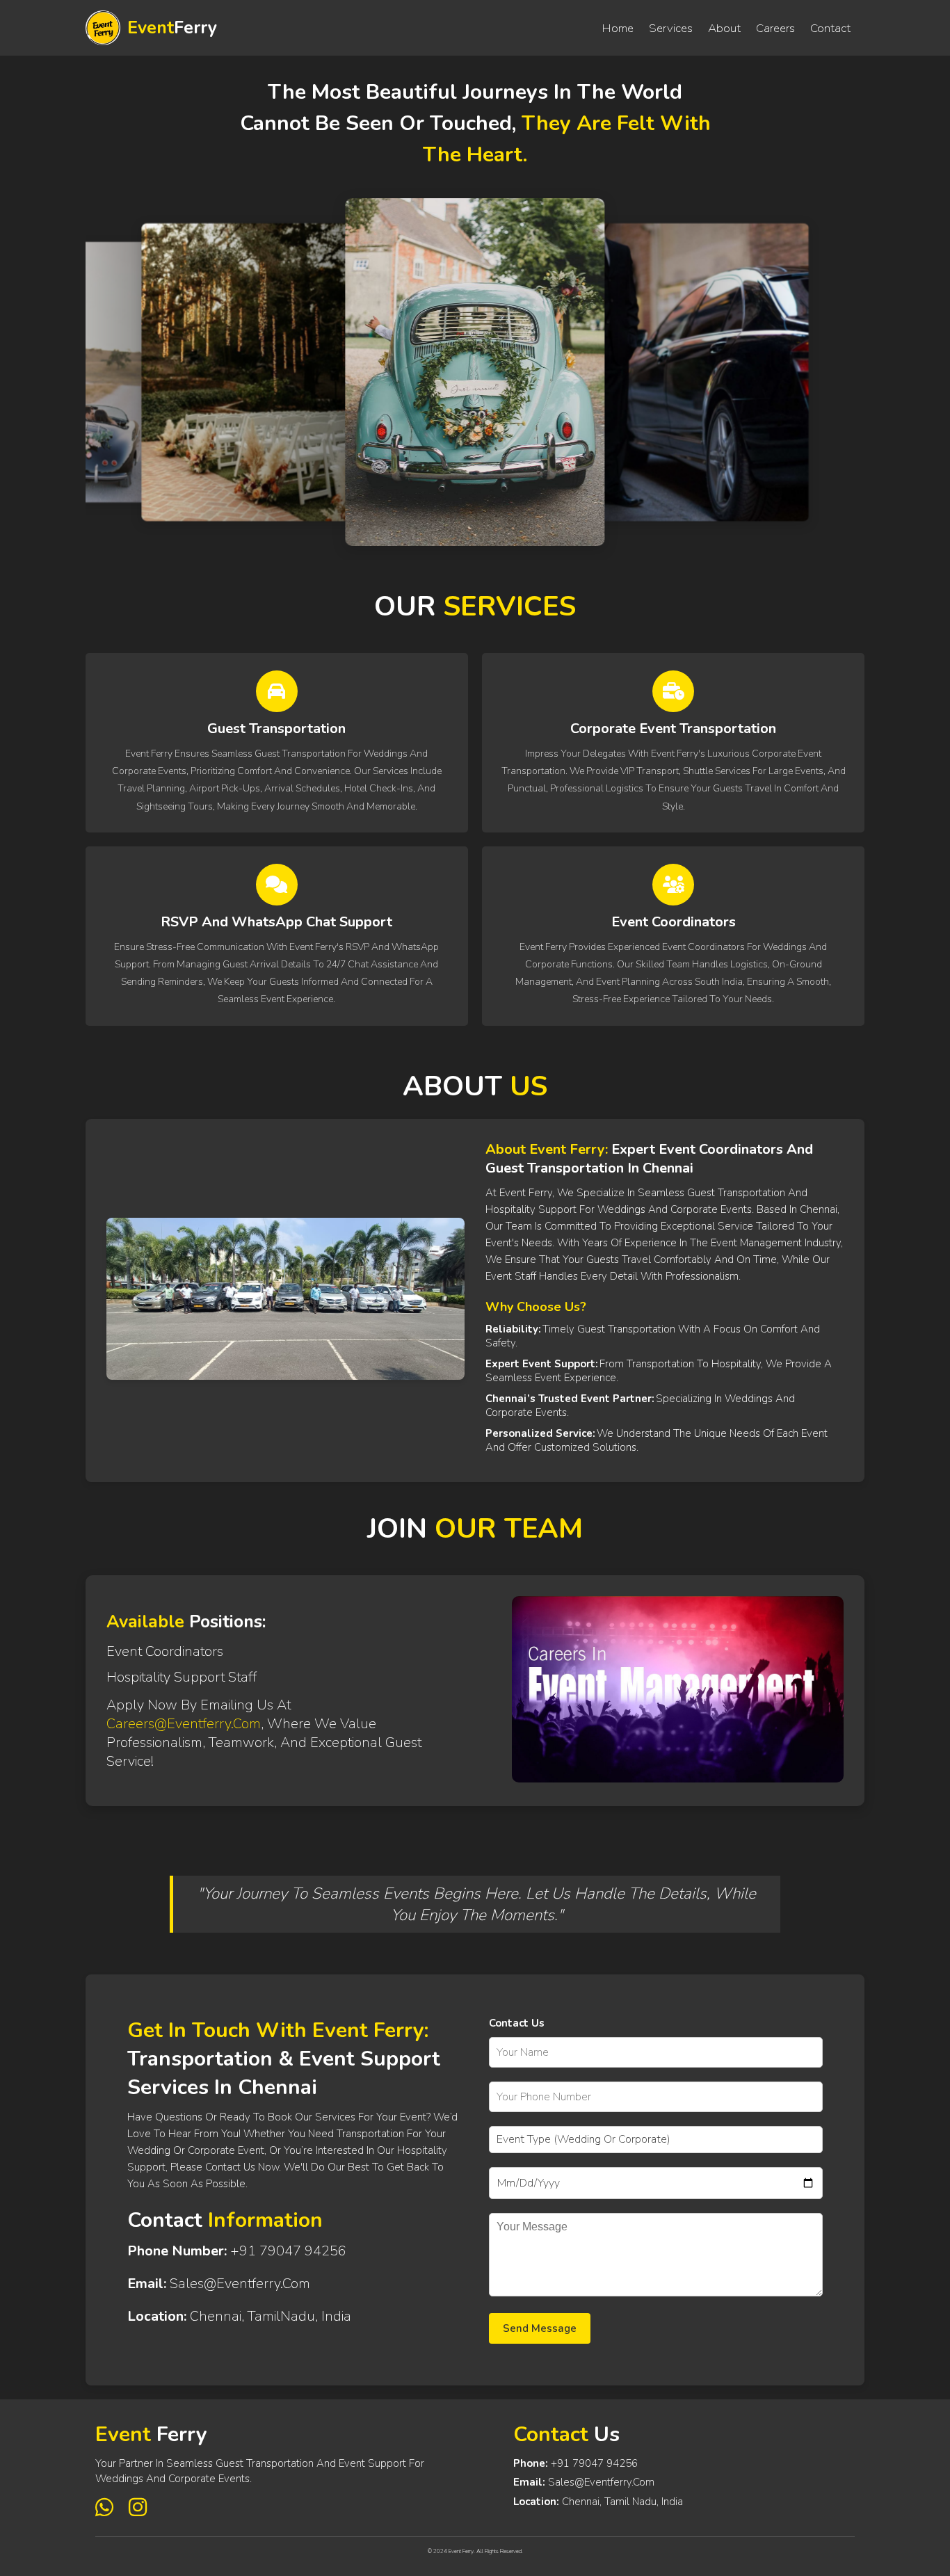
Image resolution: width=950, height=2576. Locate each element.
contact (830, 28)
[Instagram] (138, 2508)
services (671, 28)
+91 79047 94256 (594, 2463)
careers (775, 28)
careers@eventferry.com (184, 1724)
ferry (172, 28)
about (724, 28)
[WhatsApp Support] (107, 2508)
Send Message (540, 2328)
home (618, 28)
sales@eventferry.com (601, 2482)
